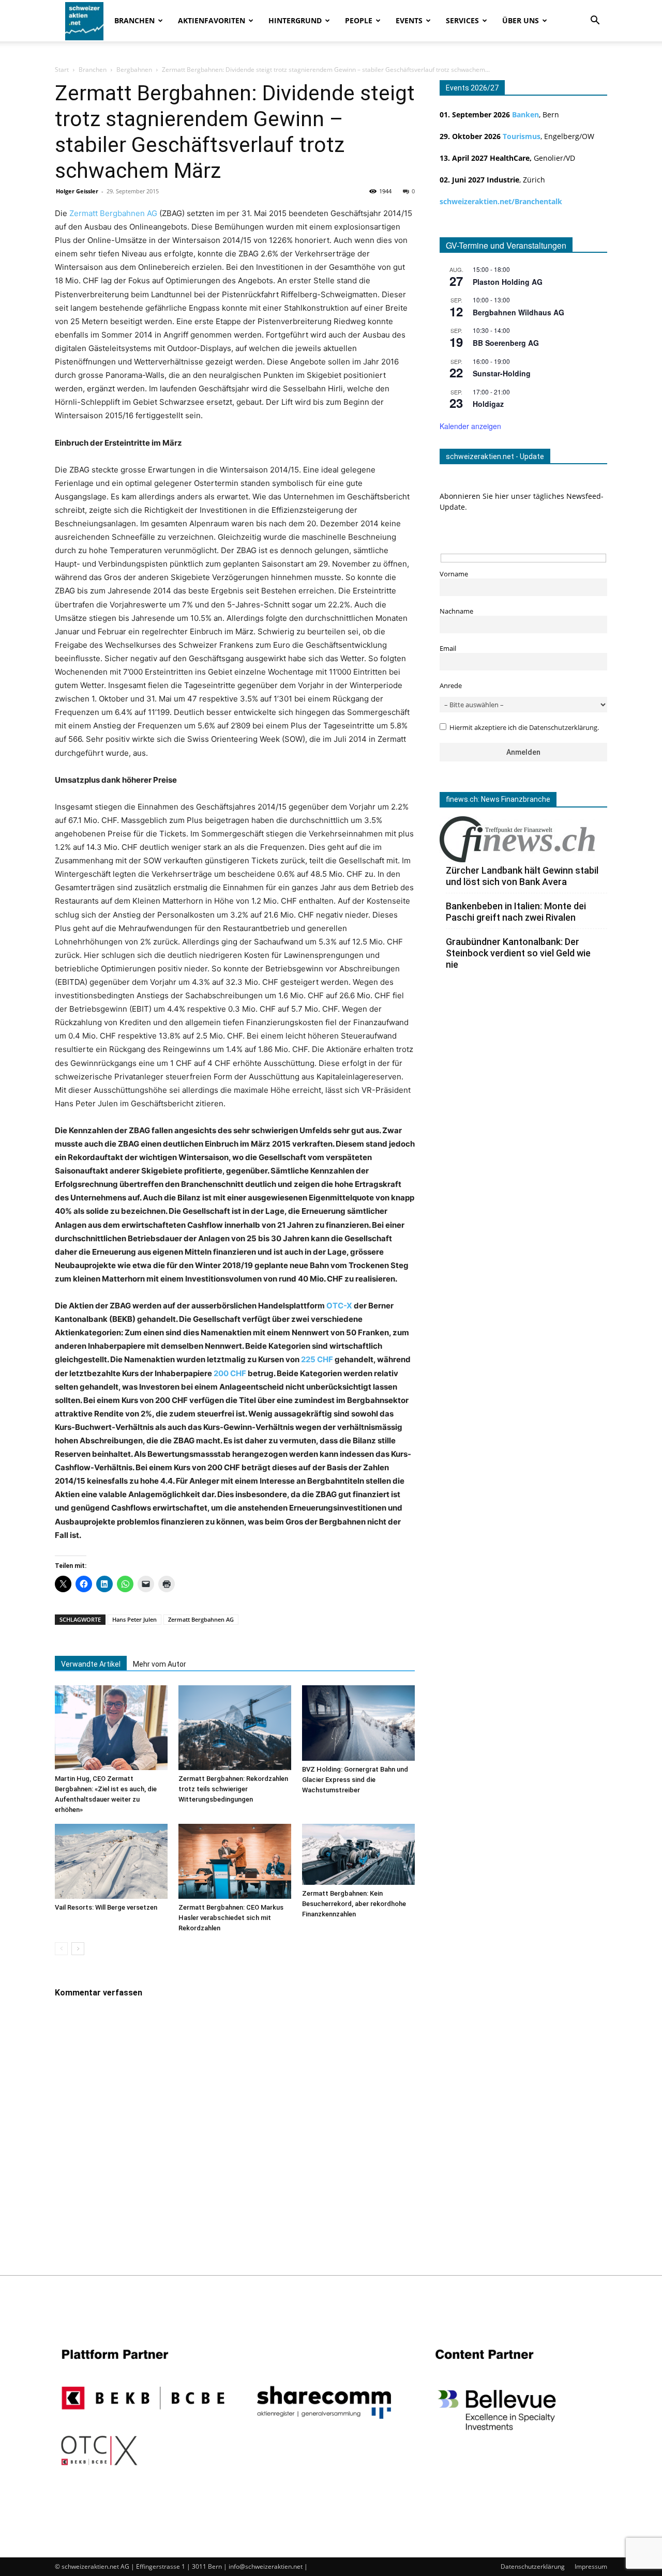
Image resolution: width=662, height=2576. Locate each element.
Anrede (451, 686)
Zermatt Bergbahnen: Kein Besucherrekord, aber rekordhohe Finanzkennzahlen (354, 1904)
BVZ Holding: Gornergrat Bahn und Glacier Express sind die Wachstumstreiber (355, 1780)
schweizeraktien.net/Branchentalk (501, 201)
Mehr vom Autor (160, 1664)
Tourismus (522, 136)
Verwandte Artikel (91, 1664)
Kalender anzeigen (470, 426)
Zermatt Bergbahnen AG (113, 213)
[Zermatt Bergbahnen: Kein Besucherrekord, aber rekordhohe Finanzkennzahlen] (358, 1854)
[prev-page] (61, 1949)
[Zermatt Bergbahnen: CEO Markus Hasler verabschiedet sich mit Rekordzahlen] (235, 1861)
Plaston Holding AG (508, 282)
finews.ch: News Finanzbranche (498, 799)
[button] (595, 21)
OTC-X (339, 1306)
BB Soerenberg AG (506, 343)
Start (62, 70)
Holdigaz (488, 404)
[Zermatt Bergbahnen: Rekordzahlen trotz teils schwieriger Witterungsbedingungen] (235, 1728)
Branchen (134, 20)
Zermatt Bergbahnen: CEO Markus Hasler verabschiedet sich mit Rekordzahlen (231, 1918)
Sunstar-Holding (502, 373)
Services (462, 20)
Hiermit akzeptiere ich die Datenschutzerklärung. (524, 728)
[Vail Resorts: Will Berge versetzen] (111, 1861)
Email (448, 649)
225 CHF (317, 1359)
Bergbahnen (134, 70)
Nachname (456, 611)
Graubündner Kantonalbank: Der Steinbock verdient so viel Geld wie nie (518, 953)
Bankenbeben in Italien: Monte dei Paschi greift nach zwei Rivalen (516, 912)
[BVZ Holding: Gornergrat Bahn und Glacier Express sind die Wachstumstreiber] (358, 1723)
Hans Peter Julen (134, 1619)
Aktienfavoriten (212, 20)
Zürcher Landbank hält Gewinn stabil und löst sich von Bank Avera (522, 876)
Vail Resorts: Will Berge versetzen (106, 1907)
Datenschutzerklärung (533, 2566)
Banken (525, 115)
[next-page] (78, 1949)
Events (409, 20)
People (359, 20)
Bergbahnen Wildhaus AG (518, 312)
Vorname (454, 574)
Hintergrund (295, 20)
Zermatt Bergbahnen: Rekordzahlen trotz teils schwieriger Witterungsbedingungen (233, 1789)
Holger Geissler (77, 191)
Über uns (521, 20)
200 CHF (230, 1373)
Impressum (591, 2566)
